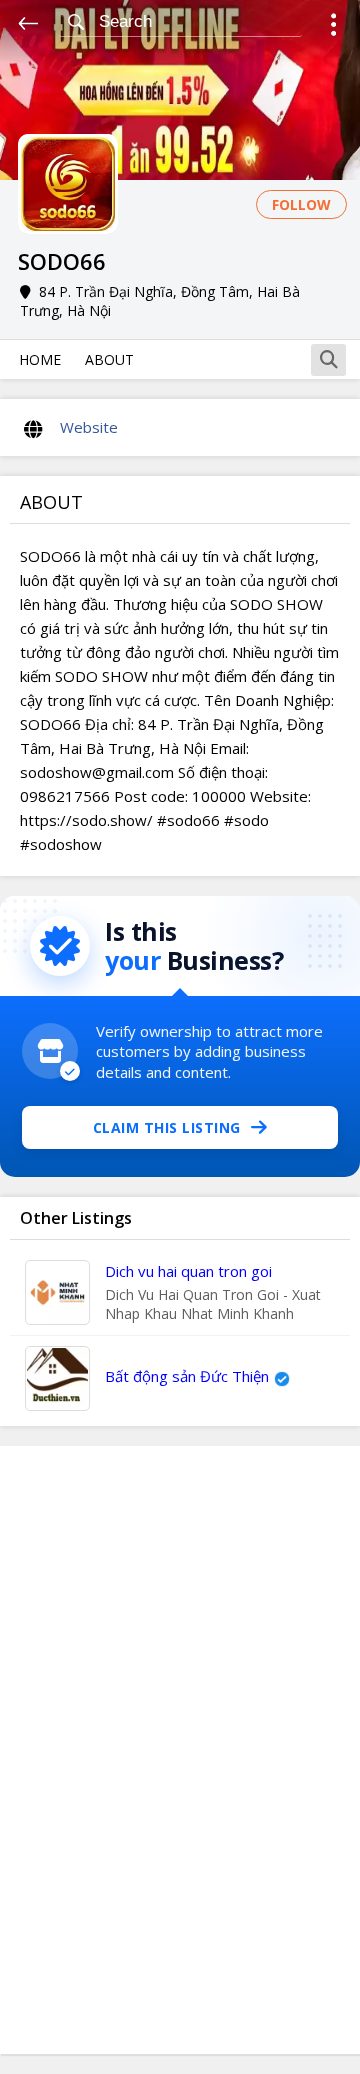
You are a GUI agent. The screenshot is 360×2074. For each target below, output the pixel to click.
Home (40, 359)
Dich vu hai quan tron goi (188, 1271)
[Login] (333, 27)
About (109, 359)
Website (89, 427)
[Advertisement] (180, 1750)
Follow (301, 204)
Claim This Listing (167, 1127)
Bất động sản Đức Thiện (187, 1376)
